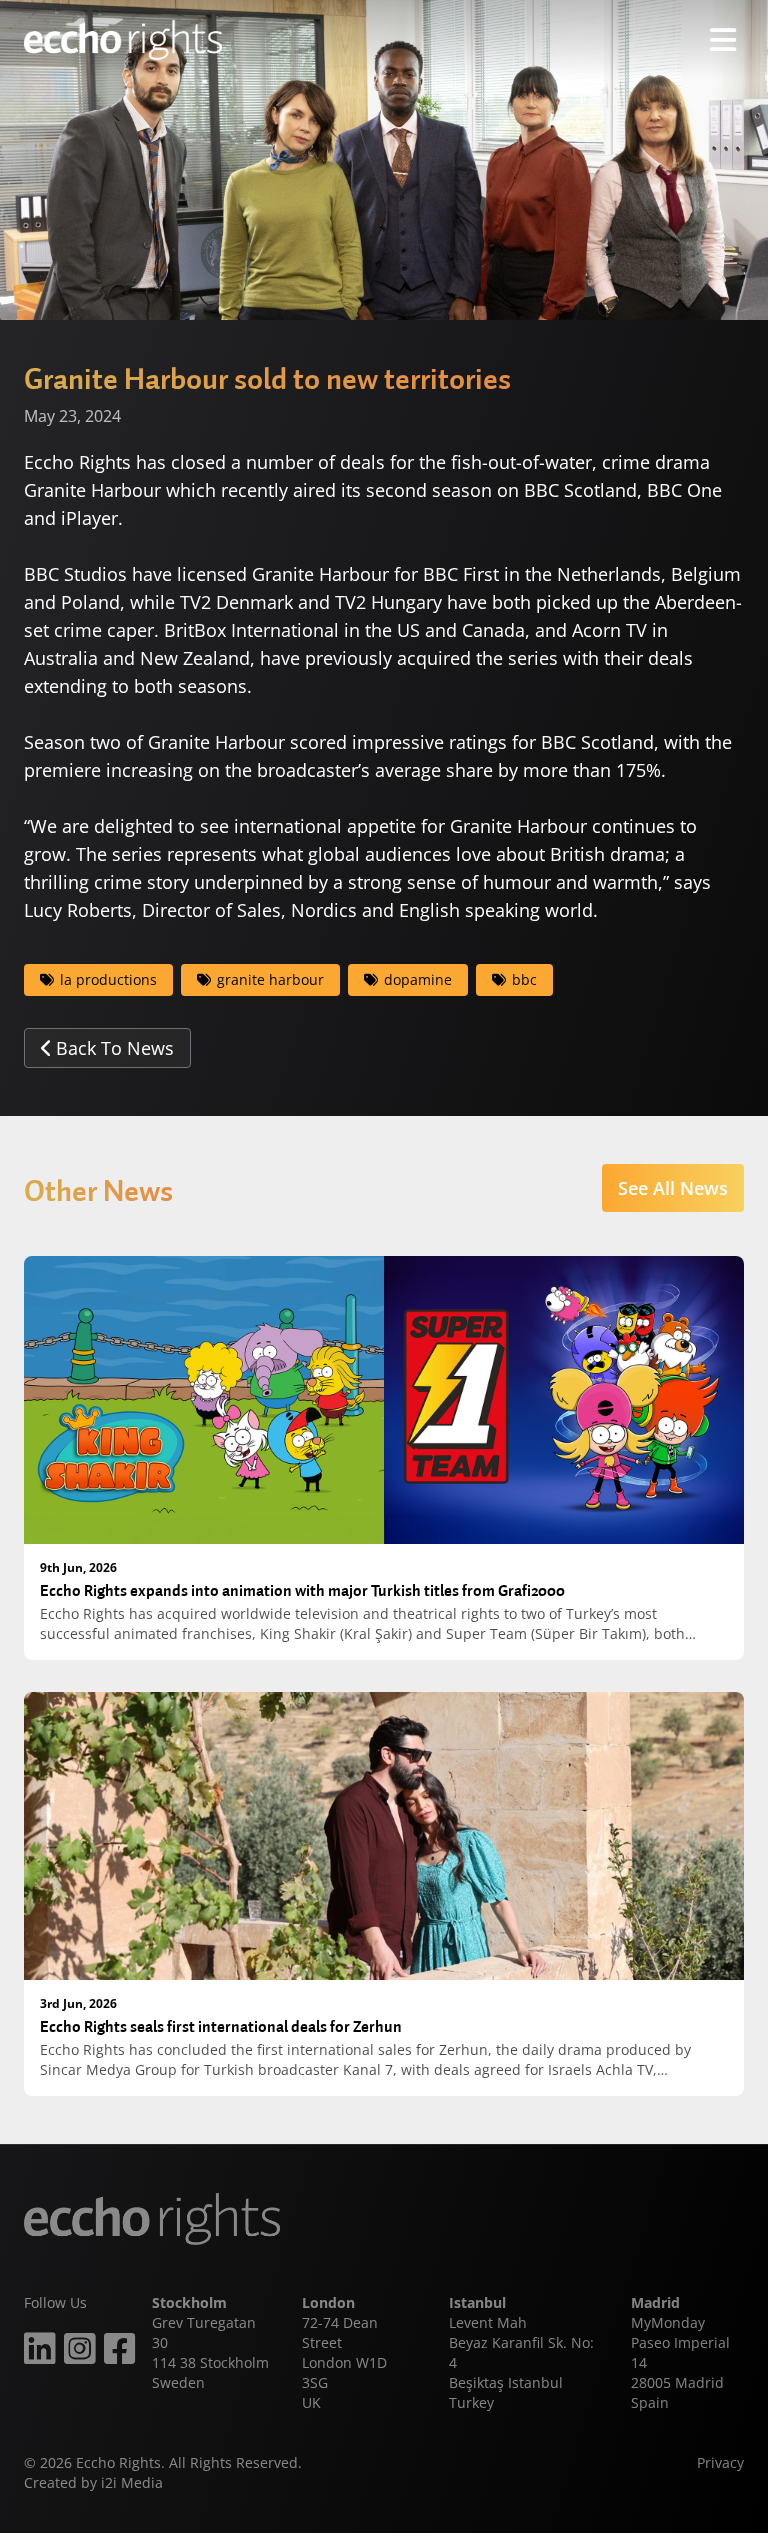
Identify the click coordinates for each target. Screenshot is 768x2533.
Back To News (115, 1048)
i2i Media (132, 2482)
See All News (673, 1188)
